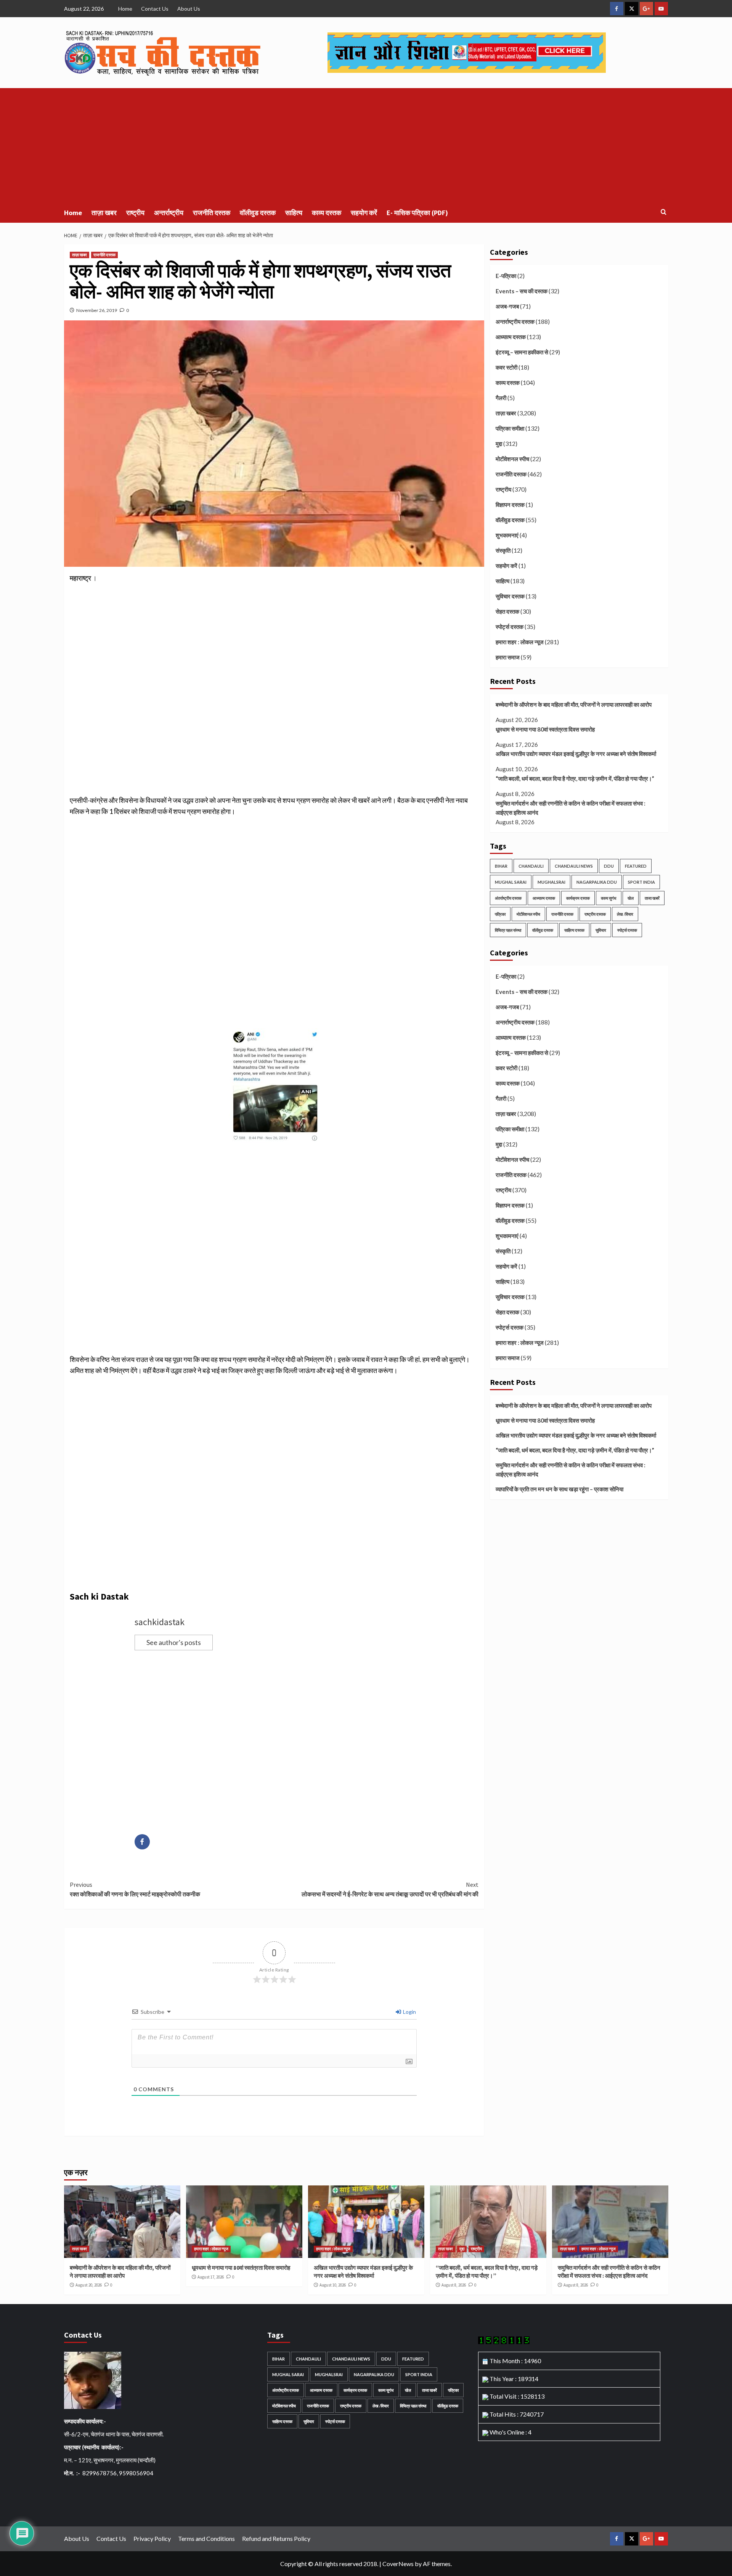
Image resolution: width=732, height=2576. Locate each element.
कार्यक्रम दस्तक (578, 898)
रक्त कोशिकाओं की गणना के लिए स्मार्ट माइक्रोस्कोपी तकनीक (135, 1889)
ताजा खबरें (652, 898)
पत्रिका (500, 914)
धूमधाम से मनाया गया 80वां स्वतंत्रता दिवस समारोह (545, 729)
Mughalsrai (551, 882)
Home (125, 9)
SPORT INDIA (641, 882)
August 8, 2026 (454, 2285)
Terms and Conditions (206, 2538)
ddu (609, 866)
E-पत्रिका (506, 276)
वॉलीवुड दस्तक (258, 213)
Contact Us (155, 9)
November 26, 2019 (97, 310)
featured (636, 866)
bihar (501, 866)
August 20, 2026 (89, 2285)
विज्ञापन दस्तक (510, 505)
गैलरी (501, 398)
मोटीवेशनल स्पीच (512, 459)
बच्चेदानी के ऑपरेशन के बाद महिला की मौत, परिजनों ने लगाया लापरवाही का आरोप (574, 704)
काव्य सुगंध (609, 898)
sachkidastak (160, 1622)
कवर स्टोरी (506, 367)
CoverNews (398, 2564)
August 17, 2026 (211, 2277)
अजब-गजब (507, 306)
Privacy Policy (152, 2538)
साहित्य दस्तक (574, 930)
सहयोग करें (364, 213)
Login (409, 2012)
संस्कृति (503, 550)
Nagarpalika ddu (597, 882)
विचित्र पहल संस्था (508, 930)
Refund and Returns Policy (276, 2538)
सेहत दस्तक (507, 611)
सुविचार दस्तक (510, 596)
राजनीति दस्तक (212, 213)
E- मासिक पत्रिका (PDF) (417, 213)
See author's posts (174, 1642)
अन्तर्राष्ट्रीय (169, 213)
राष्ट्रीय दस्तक (595, 914)
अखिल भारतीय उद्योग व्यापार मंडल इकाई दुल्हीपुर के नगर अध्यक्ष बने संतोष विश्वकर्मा (576, 754)
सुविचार (601, 930)
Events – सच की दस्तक (522, 291)
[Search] (664, 212)
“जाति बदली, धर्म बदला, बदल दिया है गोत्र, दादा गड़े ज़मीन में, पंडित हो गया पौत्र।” (575, 778)
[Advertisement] (366, 145)
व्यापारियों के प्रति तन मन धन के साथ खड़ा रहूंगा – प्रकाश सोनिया (559, 1489)
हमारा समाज (508, 657)
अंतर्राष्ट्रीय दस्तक (508, 898)
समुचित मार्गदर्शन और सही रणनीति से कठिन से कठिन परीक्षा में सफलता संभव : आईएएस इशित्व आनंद (571, 808)
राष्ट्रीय (135, 213)
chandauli (531, 866)
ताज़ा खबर (104, 213)
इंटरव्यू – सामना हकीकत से (522, 352)
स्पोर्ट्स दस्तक (510, 627)
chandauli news (574, 866)
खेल (631, 898)
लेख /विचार (625, 914)
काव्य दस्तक (327, 213)
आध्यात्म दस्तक (511, 337)
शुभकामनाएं (507, 535)
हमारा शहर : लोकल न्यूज (520, 642)
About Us (189, 9)
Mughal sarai (511, 882)
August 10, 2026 (333, 2285)
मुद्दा (499, 444)
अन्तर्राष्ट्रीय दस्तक (515, 322)
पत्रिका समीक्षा (510, 428)
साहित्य (294, 213)
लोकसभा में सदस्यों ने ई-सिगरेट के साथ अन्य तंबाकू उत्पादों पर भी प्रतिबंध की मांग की (390, 1889)
